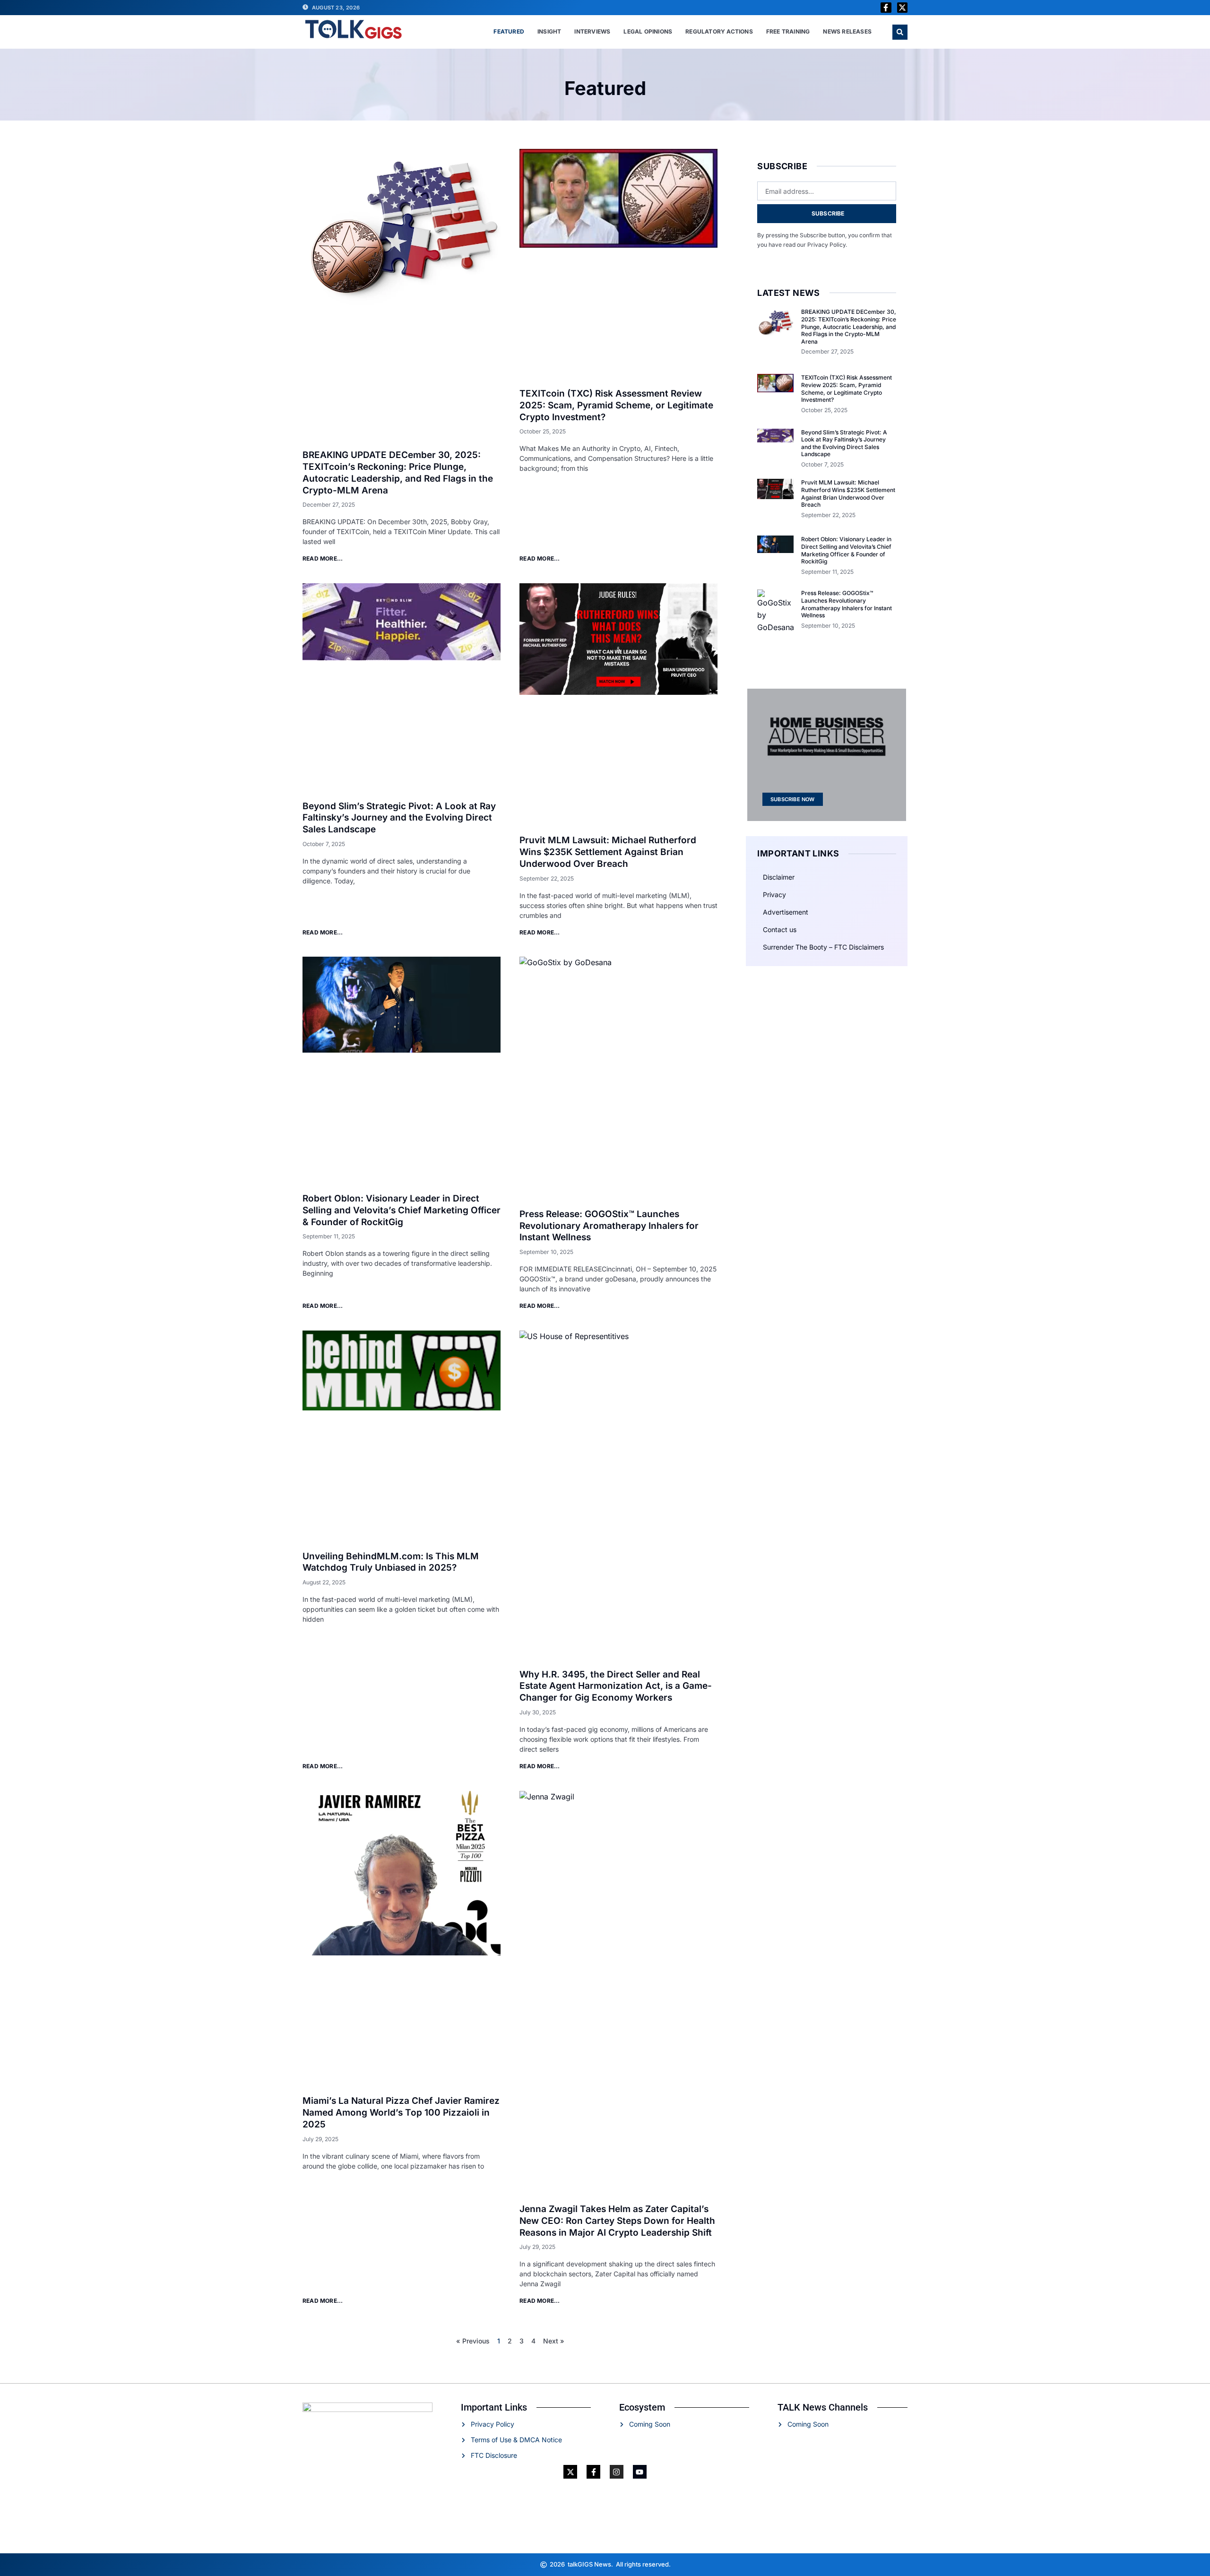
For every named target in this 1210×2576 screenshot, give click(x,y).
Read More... (323, 558)
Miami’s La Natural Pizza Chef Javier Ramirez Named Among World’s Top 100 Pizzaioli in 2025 (401, 2112)
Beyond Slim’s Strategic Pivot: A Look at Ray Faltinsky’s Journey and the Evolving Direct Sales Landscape (399, 818)
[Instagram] (617, 2472)
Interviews (592, 31)
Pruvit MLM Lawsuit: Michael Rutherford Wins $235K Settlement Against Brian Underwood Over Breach (608, 852)
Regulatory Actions (719, 31)
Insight (549, 31)
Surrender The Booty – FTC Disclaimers (823, 947)
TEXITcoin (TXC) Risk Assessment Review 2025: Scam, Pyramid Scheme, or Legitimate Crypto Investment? (616, 405)
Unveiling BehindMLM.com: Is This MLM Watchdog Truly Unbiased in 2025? (391, 1562)
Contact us (780, 929)
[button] (900, 32)
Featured (509, 31)
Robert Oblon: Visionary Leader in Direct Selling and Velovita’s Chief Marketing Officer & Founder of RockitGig (402, 1210)
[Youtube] (640, 2472)
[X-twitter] (902, 8)
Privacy (774, 895)
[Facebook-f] (886, 8)
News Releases (847, 31)
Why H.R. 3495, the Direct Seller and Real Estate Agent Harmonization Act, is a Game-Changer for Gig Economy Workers (616, 1686)
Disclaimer (779, 877)
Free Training (788, 31)
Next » (554, 2341)
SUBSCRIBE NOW (793, 799)
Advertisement (786, 912)
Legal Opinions (648, 31)
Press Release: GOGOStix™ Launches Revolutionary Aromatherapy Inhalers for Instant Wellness (609, 1226)
